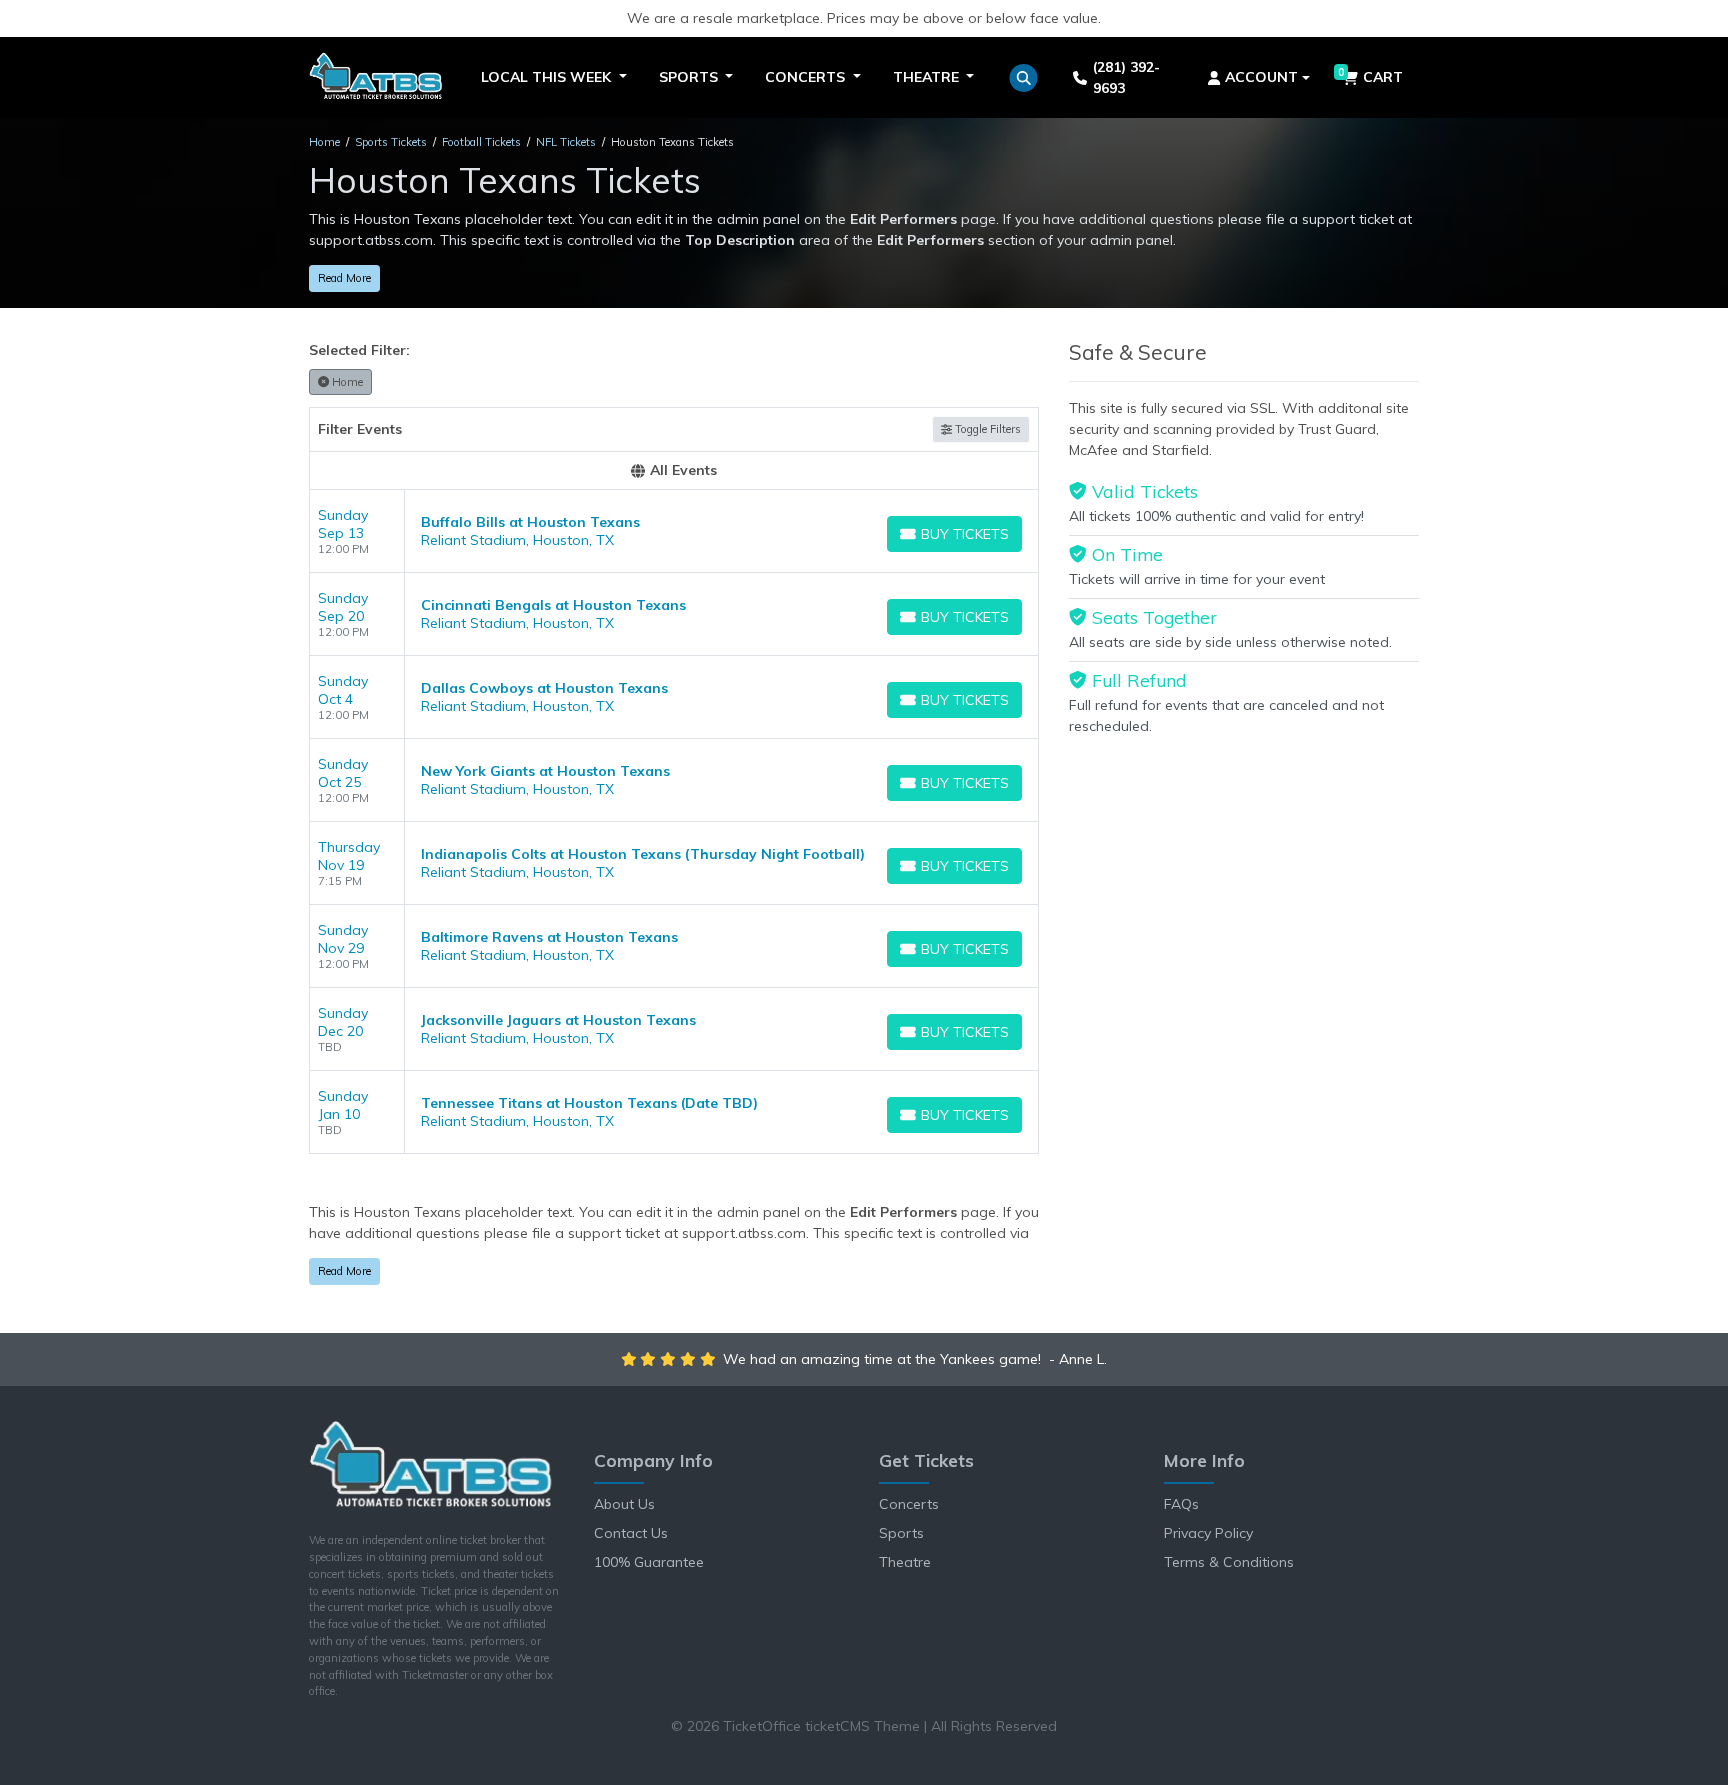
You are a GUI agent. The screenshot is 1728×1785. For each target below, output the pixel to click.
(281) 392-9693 (1126, 77)
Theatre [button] (928, 77)
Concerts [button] (807, 77)
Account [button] (1261, 77)
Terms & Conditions (1229, 1562)
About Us (624, 1504)
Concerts (909, 1504)
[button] (1023, 78)
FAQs (1181, 1504)
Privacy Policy (1208, 1533)
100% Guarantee (649, 1562)
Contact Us (631, 1533)
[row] (674, 531)
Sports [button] (690, 77)
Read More (344, 278)
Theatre (905, 1562)
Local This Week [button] (548, 77)
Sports (901, 1533)
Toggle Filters (986, 429)
